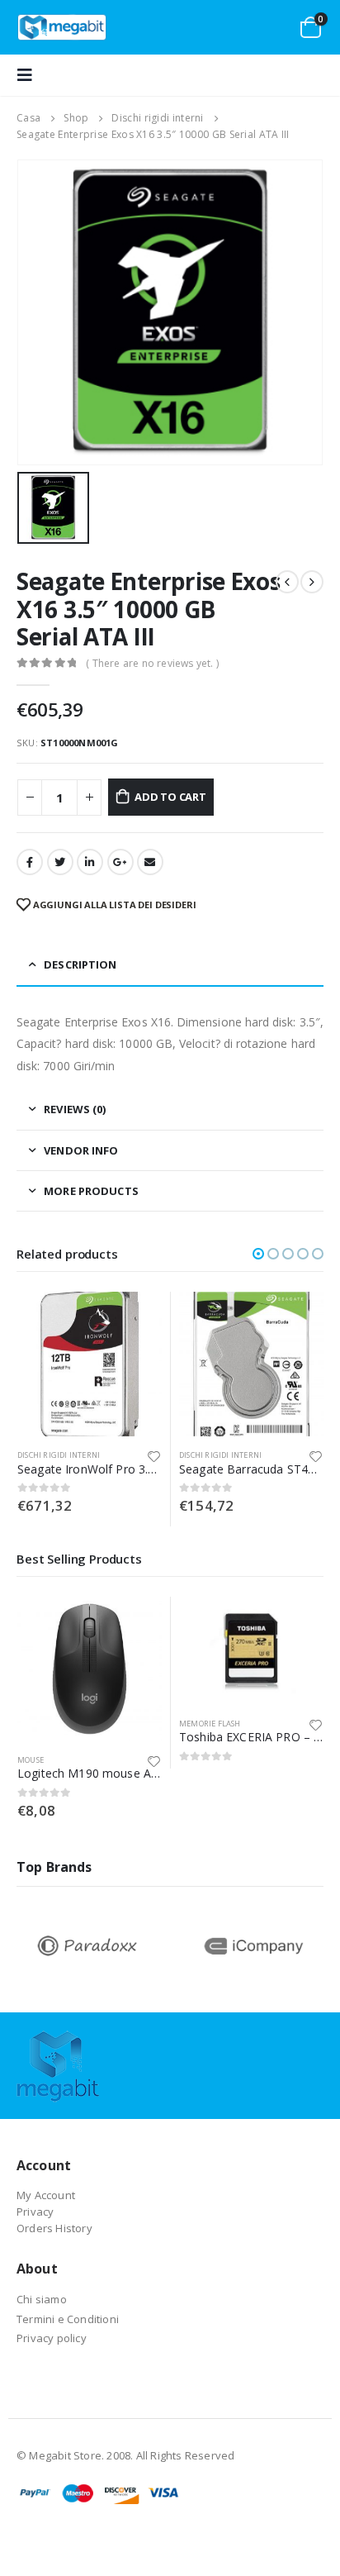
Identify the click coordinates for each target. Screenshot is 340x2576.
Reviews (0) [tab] (75, 1109)
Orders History (54, 2228)
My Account (46, 2195)
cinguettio (60, 862)
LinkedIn (90, 862)
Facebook (30, 862)
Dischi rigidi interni (59, 1455)
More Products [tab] (91, 1191)
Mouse (31, 1760)
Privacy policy (52, 2338)
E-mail (150, 862)
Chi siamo (42, 2299)
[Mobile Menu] (30, 75)
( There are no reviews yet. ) (152, 663)
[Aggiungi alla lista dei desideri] (154, 1455)
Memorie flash (210, 1724)
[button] (258, 1254)
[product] (90, 1364)
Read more (296, 1624)
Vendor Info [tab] (81, 1150)
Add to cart (170, 797)
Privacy (35, 2212)
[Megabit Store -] (62, 28)
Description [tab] (80, 964)
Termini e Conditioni (68, 2319)
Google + (120, 862)
